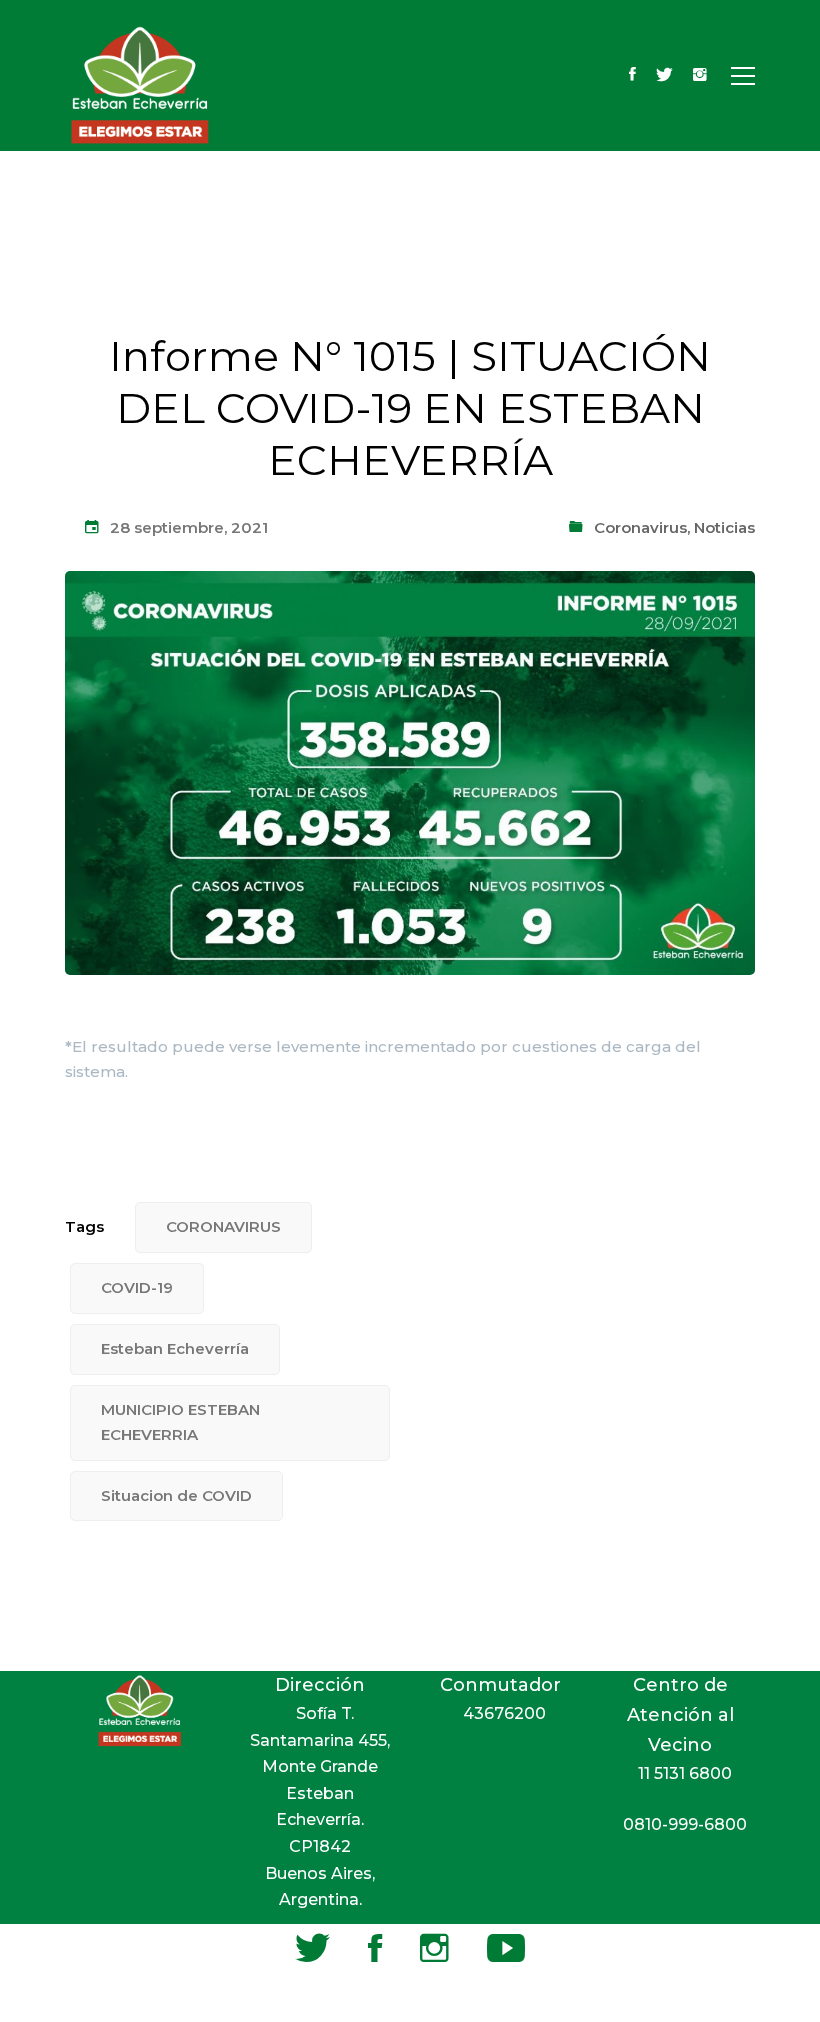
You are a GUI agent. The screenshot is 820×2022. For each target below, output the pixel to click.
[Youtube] (506, 1948)
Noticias (724, 527)
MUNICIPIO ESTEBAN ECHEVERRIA (180, 1422)
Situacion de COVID (176, 1495)
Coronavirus (640, 527)
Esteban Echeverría (175, 1348)
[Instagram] (700, 76)
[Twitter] (664, 76)
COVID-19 (137, 1287)
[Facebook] (632, 76)
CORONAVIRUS (223, 1226)
